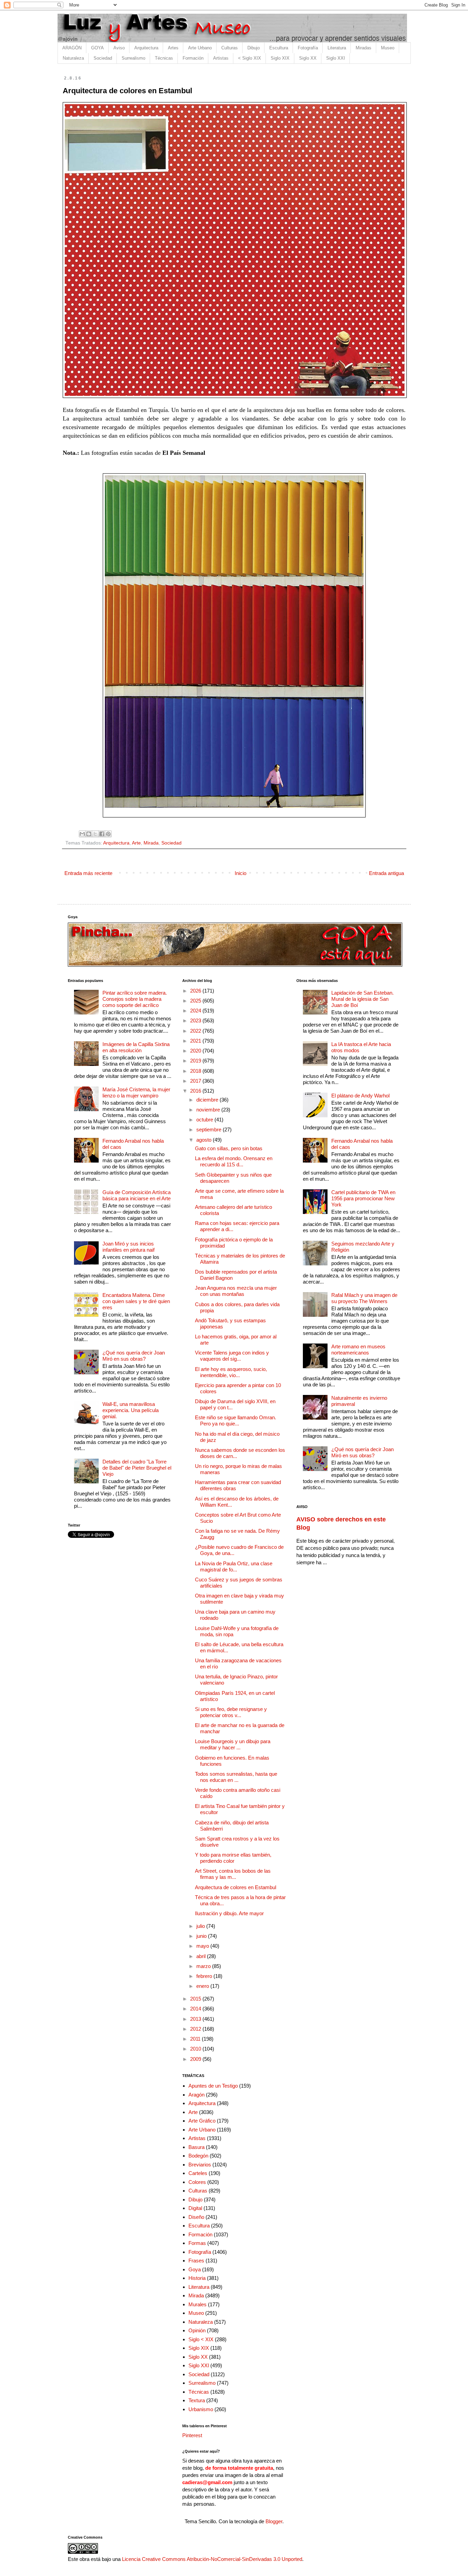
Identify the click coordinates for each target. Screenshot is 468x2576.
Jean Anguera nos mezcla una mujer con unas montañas (236, 1291)
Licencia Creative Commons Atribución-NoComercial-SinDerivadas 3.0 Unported (212, 2559)
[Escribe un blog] (89, 834)
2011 (196, 2039)
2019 (196, 1061)
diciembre (208, 1100)
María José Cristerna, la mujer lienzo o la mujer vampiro (136, 1092)
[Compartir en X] (95, 834)
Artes (173, 48)
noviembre (209, 1110)
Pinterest (192, 2435)
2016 (196, 1091)
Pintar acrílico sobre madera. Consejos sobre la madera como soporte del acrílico (135, 999)
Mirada (151, 843)
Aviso (119, 48)
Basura (196, 2147)
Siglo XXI (336, 58)
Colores (197, 2182)
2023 (196, 1020)
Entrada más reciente (88, 873)
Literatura (337, 48)
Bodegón (198, 2156)
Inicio (241, 873)
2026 (196, 991)
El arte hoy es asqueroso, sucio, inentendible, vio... (231, 1372)
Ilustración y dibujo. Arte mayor (229, 1913)
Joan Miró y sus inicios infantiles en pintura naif (128, 1247)
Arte (136, 843)
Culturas (230, 48)
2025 (196, 1001)
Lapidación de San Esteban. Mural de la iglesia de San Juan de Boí (362, 999)
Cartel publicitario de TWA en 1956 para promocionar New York (363, 1198)
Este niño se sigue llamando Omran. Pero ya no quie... (236, 1420)
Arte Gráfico (202, 2121)
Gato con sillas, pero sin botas (229, 1148)
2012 (196, 2029)
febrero (205, 1976)
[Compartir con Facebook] (102, 834)
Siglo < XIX (201, 2339)
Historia (197, 2278)
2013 (196, 2019)
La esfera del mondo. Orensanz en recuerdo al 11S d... (234, 1161)
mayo (203, 1946)
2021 (196, 1041)
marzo (204, 1966)
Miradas (364, 48)
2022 (196, 1031)
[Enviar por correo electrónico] (82, 834)
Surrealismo (133, 58)
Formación (193, 58)
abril (202, 1956)
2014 (196, 2009)
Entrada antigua (386, 873)
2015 (196, 1999)
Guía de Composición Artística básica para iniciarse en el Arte (137, 1195)
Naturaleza (73, 58)
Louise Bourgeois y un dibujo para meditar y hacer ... (233, 1744)
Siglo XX (308, 58)
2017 (196, 1081)
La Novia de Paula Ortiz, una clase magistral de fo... (234, 1566)
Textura (197, 2400)
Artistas (221, 58)
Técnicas (164, 58)
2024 (196, 1011)
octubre (205, 1120)
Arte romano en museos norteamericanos (358, 1350)
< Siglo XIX (250, 58)
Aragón (196, 2095)
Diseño (196, 2217)
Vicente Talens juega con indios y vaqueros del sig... (232, 1356)
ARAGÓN (72, 48)
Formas (197, 2243)
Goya (195, 2269)
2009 (196, 2059)
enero (203, 1986)
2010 (196, 2049)
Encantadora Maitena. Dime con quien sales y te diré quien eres (136, 1301)
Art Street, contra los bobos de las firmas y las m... (233, 1874)
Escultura (279, 48)
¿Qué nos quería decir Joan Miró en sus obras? (134, 1356)
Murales (198, 2304)
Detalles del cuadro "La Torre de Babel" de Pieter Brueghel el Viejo (137, 1468)
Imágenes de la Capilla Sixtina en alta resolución (136, 1047)
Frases (196, 2261)
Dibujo (254, 48)
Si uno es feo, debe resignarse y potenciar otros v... (231, 1712)
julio (201, 1926)
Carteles (198, 2173)
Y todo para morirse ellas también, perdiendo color (233, 1858)
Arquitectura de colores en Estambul (236, 1887)
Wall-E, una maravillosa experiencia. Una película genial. (131, 1410)
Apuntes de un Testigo (213, 2086)
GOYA (97, 48)
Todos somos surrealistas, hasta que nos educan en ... (236, 1777)
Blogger (274, 2521)
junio (202, 1936)
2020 (196, 1051)
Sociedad (103, 58)
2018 (196, 1071)
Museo (388, 48)
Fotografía (308, 48)
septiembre (210, 1129)
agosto (205, 1140)
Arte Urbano (200, 48)
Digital (195, 2208)
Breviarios (200, 2165)
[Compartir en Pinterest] (108, 834)
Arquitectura (146, 48)
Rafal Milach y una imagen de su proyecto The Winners (364, 1298)
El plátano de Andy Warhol (360, 1096)
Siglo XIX (280, 58)
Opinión (197, 2330)
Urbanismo (201, 2409)
